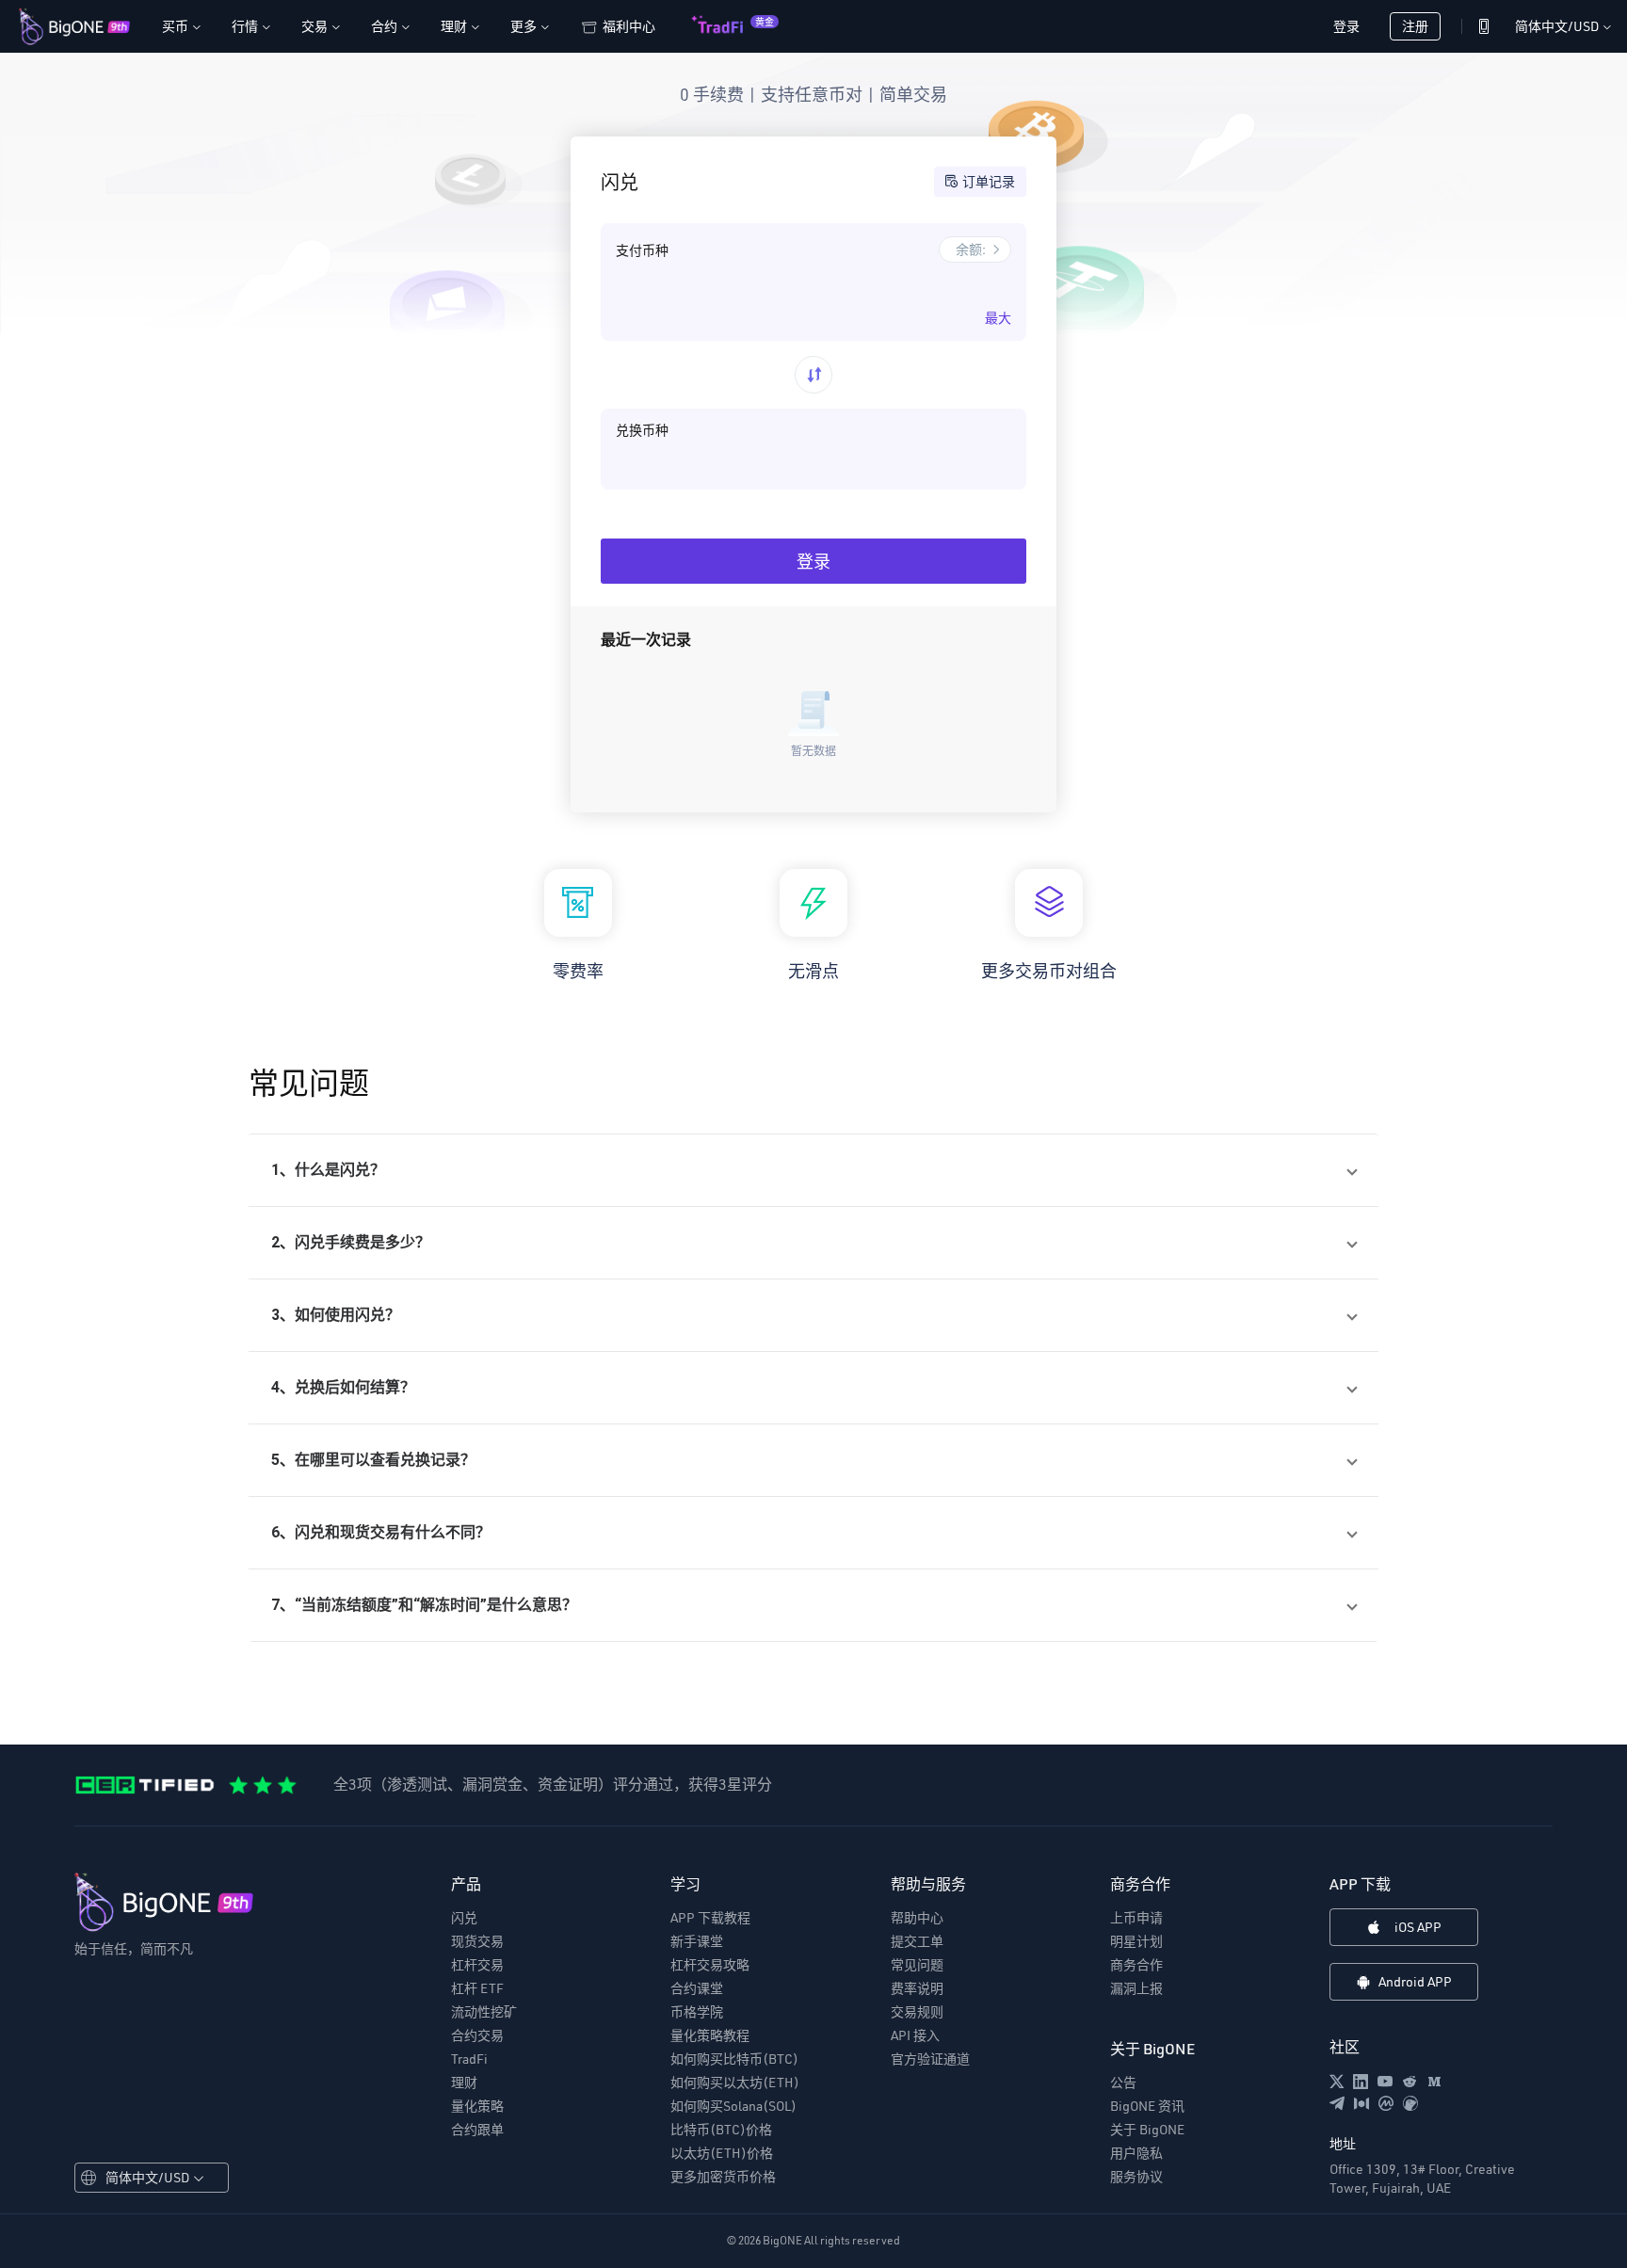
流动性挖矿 (484, 2012)
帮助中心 (917, 1918)
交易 (320, 26)
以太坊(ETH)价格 (722, 2153)
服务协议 (1136, 2177)
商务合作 (1136, 1965)
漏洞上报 (1136, 1988)
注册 (1415, 26)
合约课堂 (697, 1988)
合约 (390, 26)
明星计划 (1136, 1941)
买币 (181, 26)
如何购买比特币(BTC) (734, 2059)
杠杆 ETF (477, 1988)
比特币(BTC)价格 (721, 2130)
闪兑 (464, 1918)
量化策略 (477, 2106)
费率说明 (917, 1988)
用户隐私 (1136, 2153)
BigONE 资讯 (1147, 2106)
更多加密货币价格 (723, 2177)
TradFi (469, 2059)
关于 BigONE (1147, 2130)
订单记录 (989, 181)
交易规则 (917, 2012)
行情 (250, 26)
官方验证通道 (930, 2059)
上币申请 (1136, 1918)
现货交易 (477, 1941)
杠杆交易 (477, 1965)
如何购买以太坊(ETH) (735, 2083)
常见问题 (917, 1965)
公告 (1123, 2083)
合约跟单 (477, 2130)
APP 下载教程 (710, 1918)
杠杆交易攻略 (710, 1965)
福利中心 (629, 26)
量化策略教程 (710, 2035)
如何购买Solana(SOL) (733, 2106)
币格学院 (697, 2012)
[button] (813, 1170)
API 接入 (915, 2035)
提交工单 (917, 1941)
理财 (459, 26)
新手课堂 (697, 1941)
